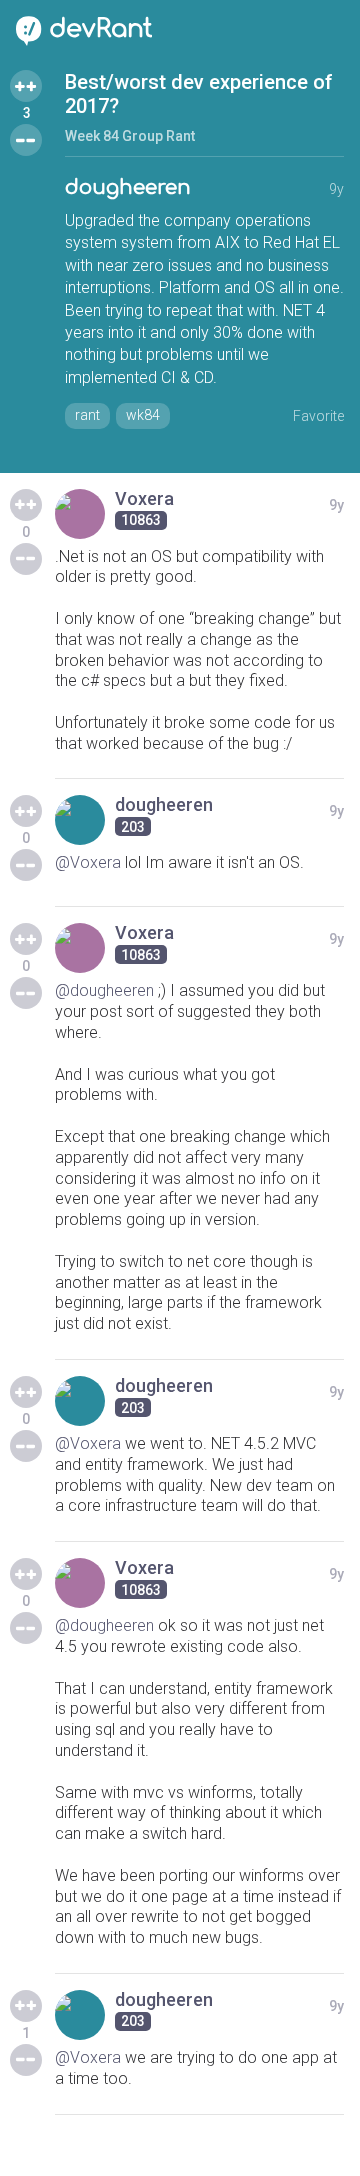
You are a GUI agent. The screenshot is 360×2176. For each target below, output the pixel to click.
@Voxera (88, 862)
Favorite (318, 416)
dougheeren (128, 187)
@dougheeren (104, 990)
